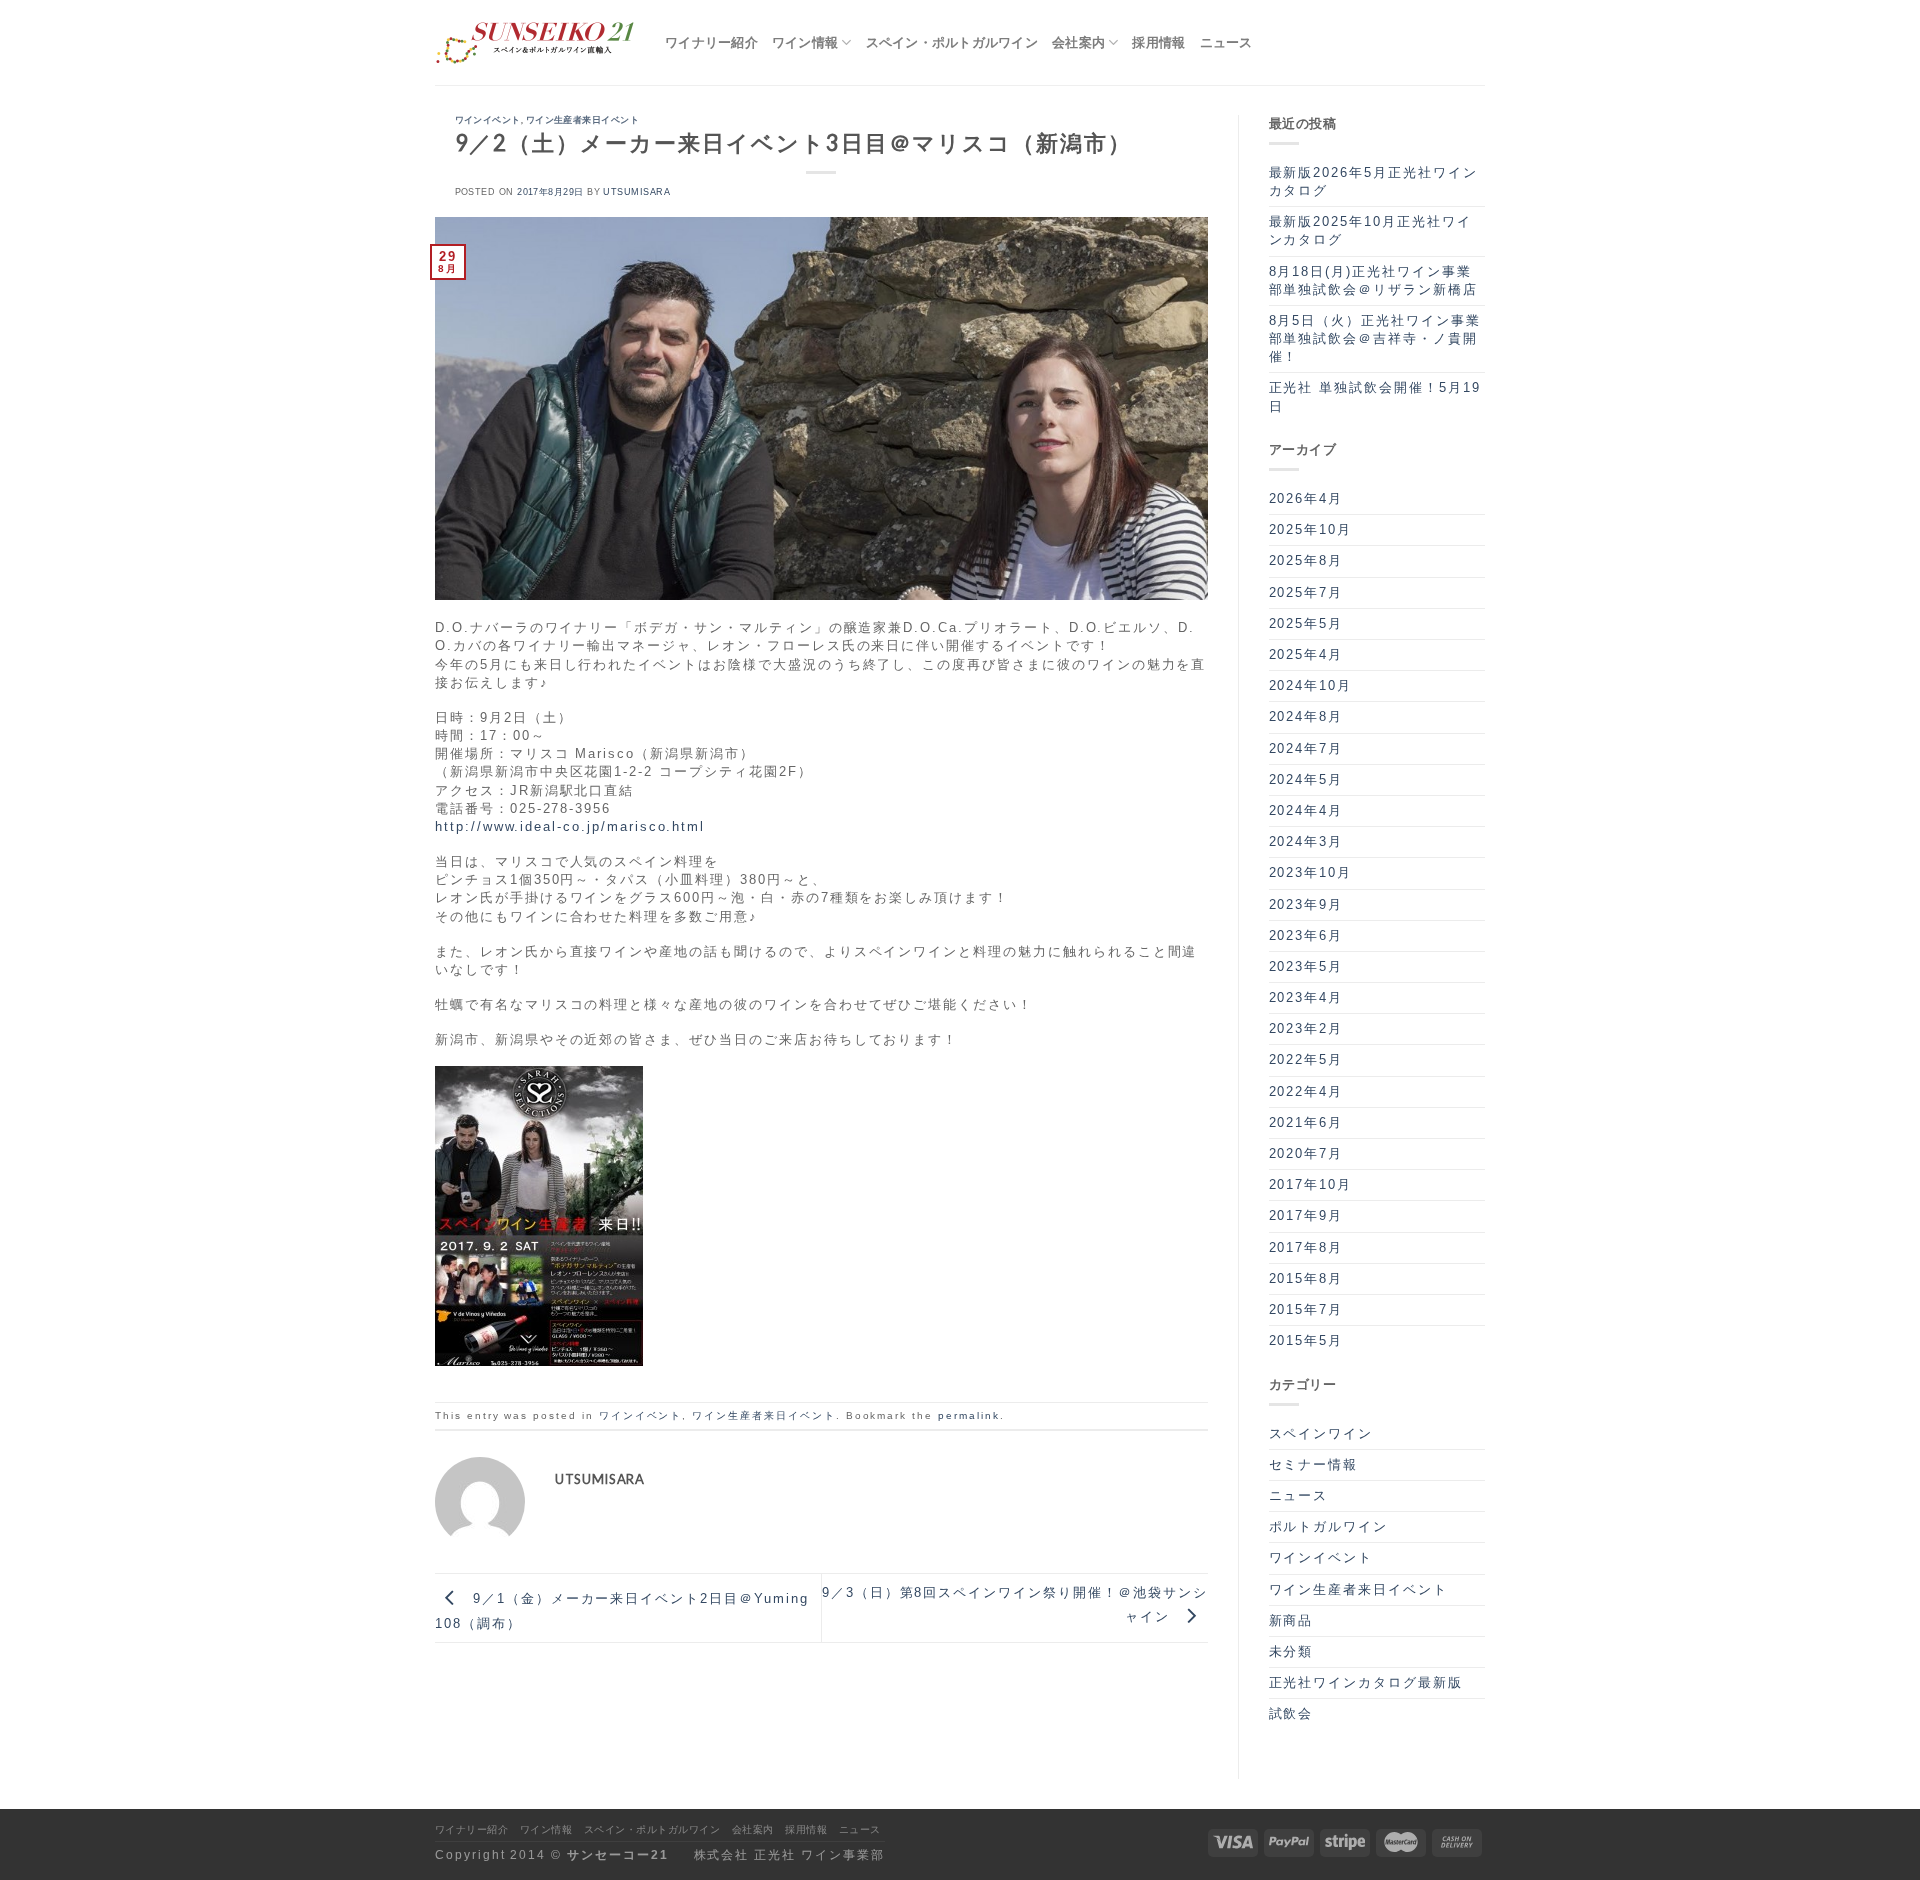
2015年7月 (1306, 1309)
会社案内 (1078, 42)
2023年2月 (1306, 1028)
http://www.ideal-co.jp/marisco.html (570, 826)
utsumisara (636, 192)
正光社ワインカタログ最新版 (1366, 1682)
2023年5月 (1306, 966)
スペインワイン (1321, 1433)
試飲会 (1291, 1713)
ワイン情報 (805, 42)
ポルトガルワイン (1329, 1526)
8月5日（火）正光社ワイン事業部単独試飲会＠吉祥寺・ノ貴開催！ (1375, 338)
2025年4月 (1306, 654)
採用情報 (1158, 42)
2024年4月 (1306, 810)
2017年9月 (1306, 1215)
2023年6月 (1306, 935)
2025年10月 (1311, 529)
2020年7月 (1306, 1153)
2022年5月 (1306, 1059)
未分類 (1291, 1651)
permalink (969, 1415)
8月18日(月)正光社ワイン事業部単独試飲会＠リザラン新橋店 (1373, 280)
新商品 (1291, 1620)
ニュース (1226, 42)
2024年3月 (1306, 841)
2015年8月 (1306, 1278)
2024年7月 (1306, 748)
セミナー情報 (1314, 1464)
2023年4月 (1306, 997)
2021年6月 (1306, 1122)
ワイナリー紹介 (711, 42)
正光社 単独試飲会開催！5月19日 (1375, 396)
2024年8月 (1306, 716)
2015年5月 (1306, 1340)
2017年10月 (1311, 1184)
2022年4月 (1306, 1091)
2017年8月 (1306, 1247)
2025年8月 (1306, 560)
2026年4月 (1306, 498)
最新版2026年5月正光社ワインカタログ (1373, 181)
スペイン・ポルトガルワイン (952, 42)
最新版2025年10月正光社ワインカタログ (1370, 230)
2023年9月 (1306, 904)
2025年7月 (1306, 592)
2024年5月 (1306, 779)
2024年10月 (1311, 685)
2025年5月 (1306, 623)
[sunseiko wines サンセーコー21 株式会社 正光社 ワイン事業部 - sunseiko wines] (535, 43)
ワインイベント (488, 119)
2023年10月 (1311, 872)
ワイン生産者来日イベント (582, 119)
